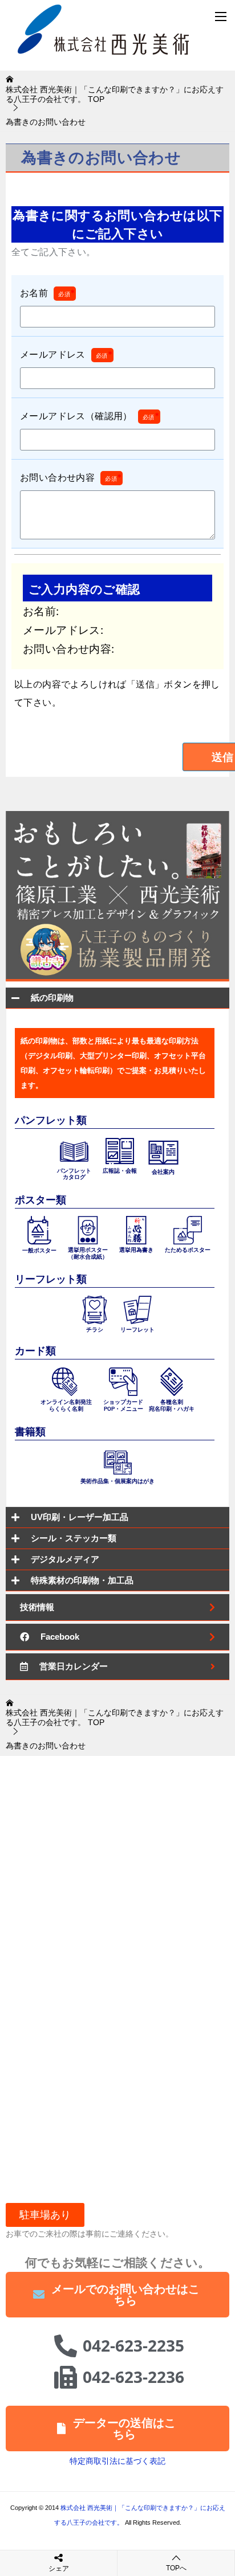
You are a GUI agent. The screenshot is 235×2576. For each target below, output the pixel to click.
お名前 (47, 293)
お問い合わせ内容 (71, 477)
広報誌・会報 (120, 1171)
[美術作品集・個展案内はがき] (117, 1461)
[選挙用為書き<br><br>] (136, 1230)
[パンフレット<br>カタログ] (74, 1150)
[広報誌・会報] (120, 1150)
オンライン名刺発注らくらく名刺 (66, 1405)
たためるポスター (188, 1250)
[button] (45, 2215)
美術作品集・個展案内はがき (117, 1481)
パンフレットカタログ (74, 1174)
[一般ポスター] (39, 1230)
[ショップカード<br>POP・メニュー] (123, 1381)
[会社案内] (163, 1151)
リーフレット (137, 1330)
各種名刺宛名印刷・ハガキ (172, 1405)
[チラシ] (95, 1309)
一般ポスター (39, 1250)
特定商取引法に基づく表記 (117, 2461)
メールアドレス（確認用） (90, 416)
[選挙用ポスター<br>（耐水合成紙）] (88, 1230)
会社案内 (163, 1172)
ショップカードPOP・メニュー (123, 1405)
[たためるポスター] (188, 1230)
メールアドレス (66, 354)
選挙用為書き (136, 1250)
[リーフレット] (137, 1309)
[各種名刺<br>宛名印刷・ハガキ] (172, 1381)
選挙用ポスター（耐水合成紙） (88, 1253)
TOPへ (176, 2568)
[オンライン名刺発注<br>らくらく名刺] (66, 1381)
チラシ (95, 1330)
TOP (115, 94)
